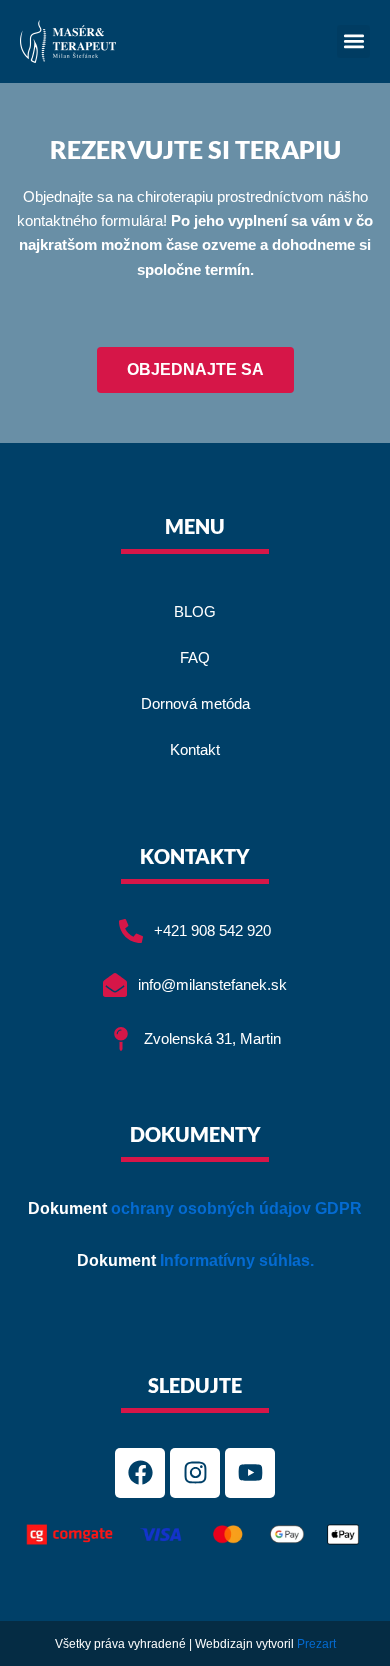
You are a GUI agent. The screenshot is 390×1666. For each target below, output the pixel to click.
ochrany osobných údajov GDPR (236, 1208)
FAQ (195, 658)
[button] (353, 41)
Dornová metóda (195, 704)
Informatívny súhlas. (237, 1260)
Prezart (316, 1644)
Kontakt (195, 750)
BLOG (195, 612)
